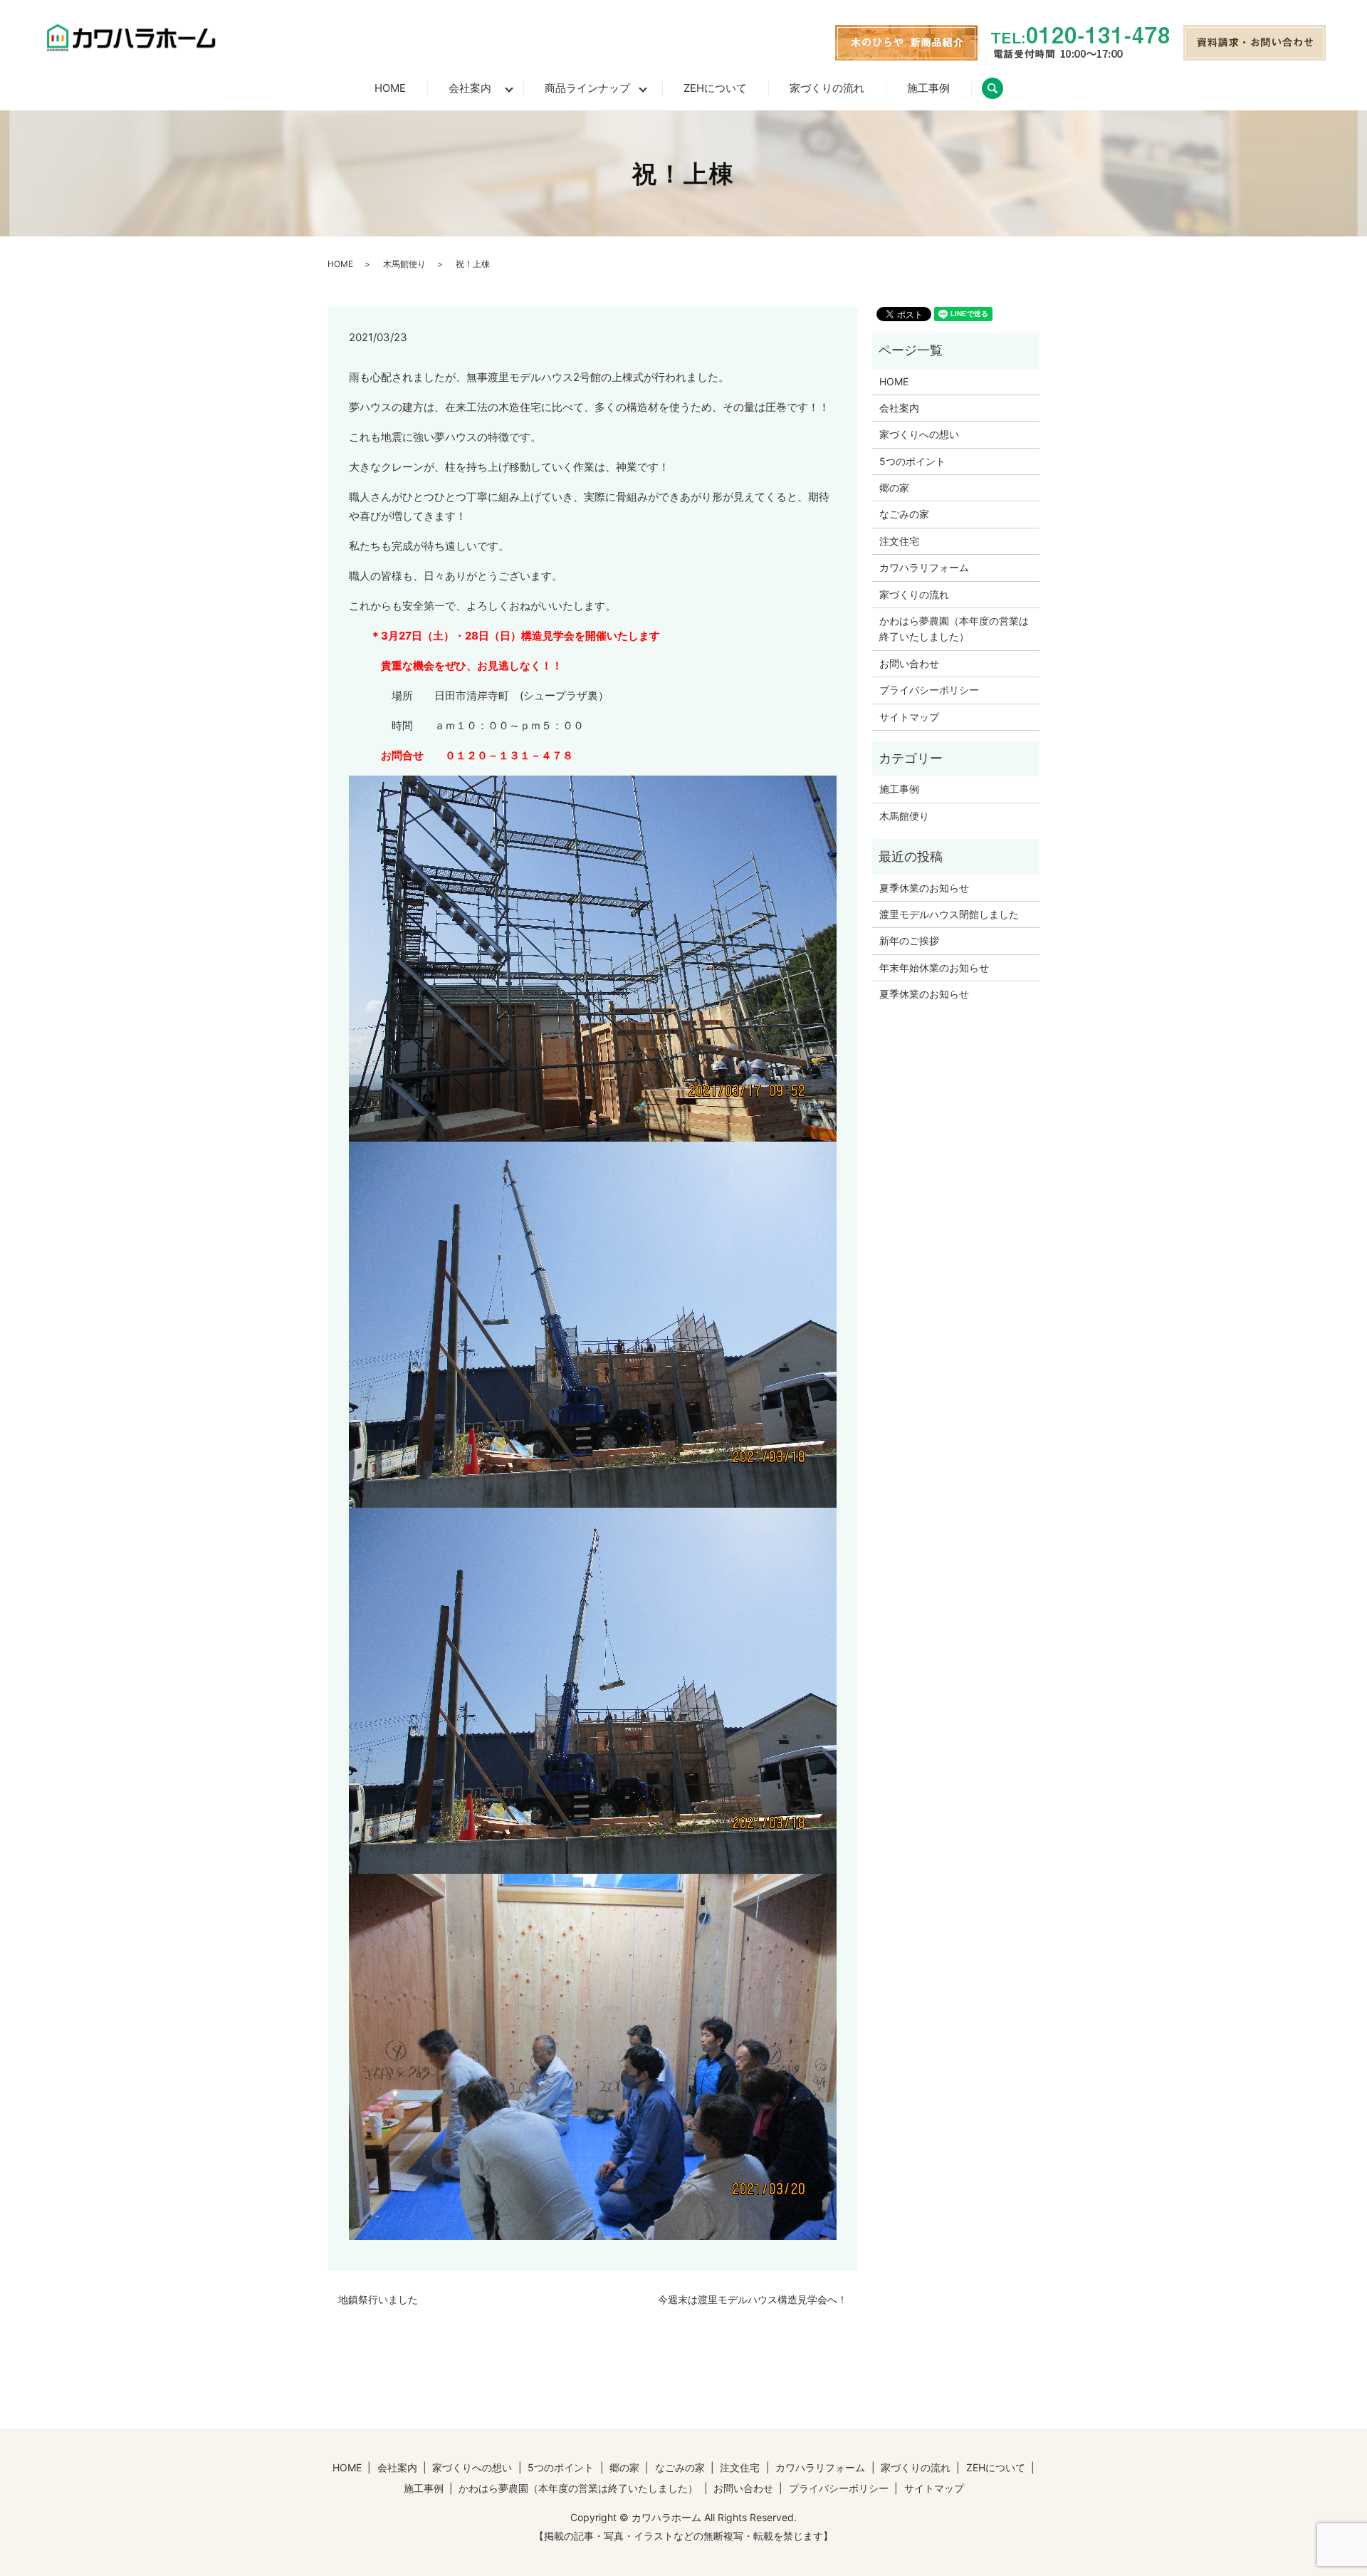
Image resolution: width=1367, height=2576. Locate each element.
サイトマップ (909, 717)
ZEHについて (715, 88)
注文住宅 (899, 541)
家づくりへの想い (919, 434)
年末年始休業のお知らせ (934, 968)
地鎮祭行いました (378, 2299)
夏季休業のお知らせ (924, 888)
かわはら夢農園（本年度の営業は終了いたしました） (954, 629)
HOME (390, 88)
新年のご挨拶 (909, 940)
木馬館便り (404, 264)
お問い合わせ (909, 663)
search (1003, 88)
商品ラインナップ (587, 88)
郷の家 (894, 487)
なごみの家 (904, 514)
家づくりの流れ (827, 88)
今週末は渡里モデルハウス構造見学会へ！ (753, 2299)
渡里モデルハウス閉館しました (949, 914)
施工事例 (928, 88)
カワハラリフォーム (924, 567)
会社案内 (470, 88)
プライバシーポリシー (929, 690)
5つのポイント (912, 461)
